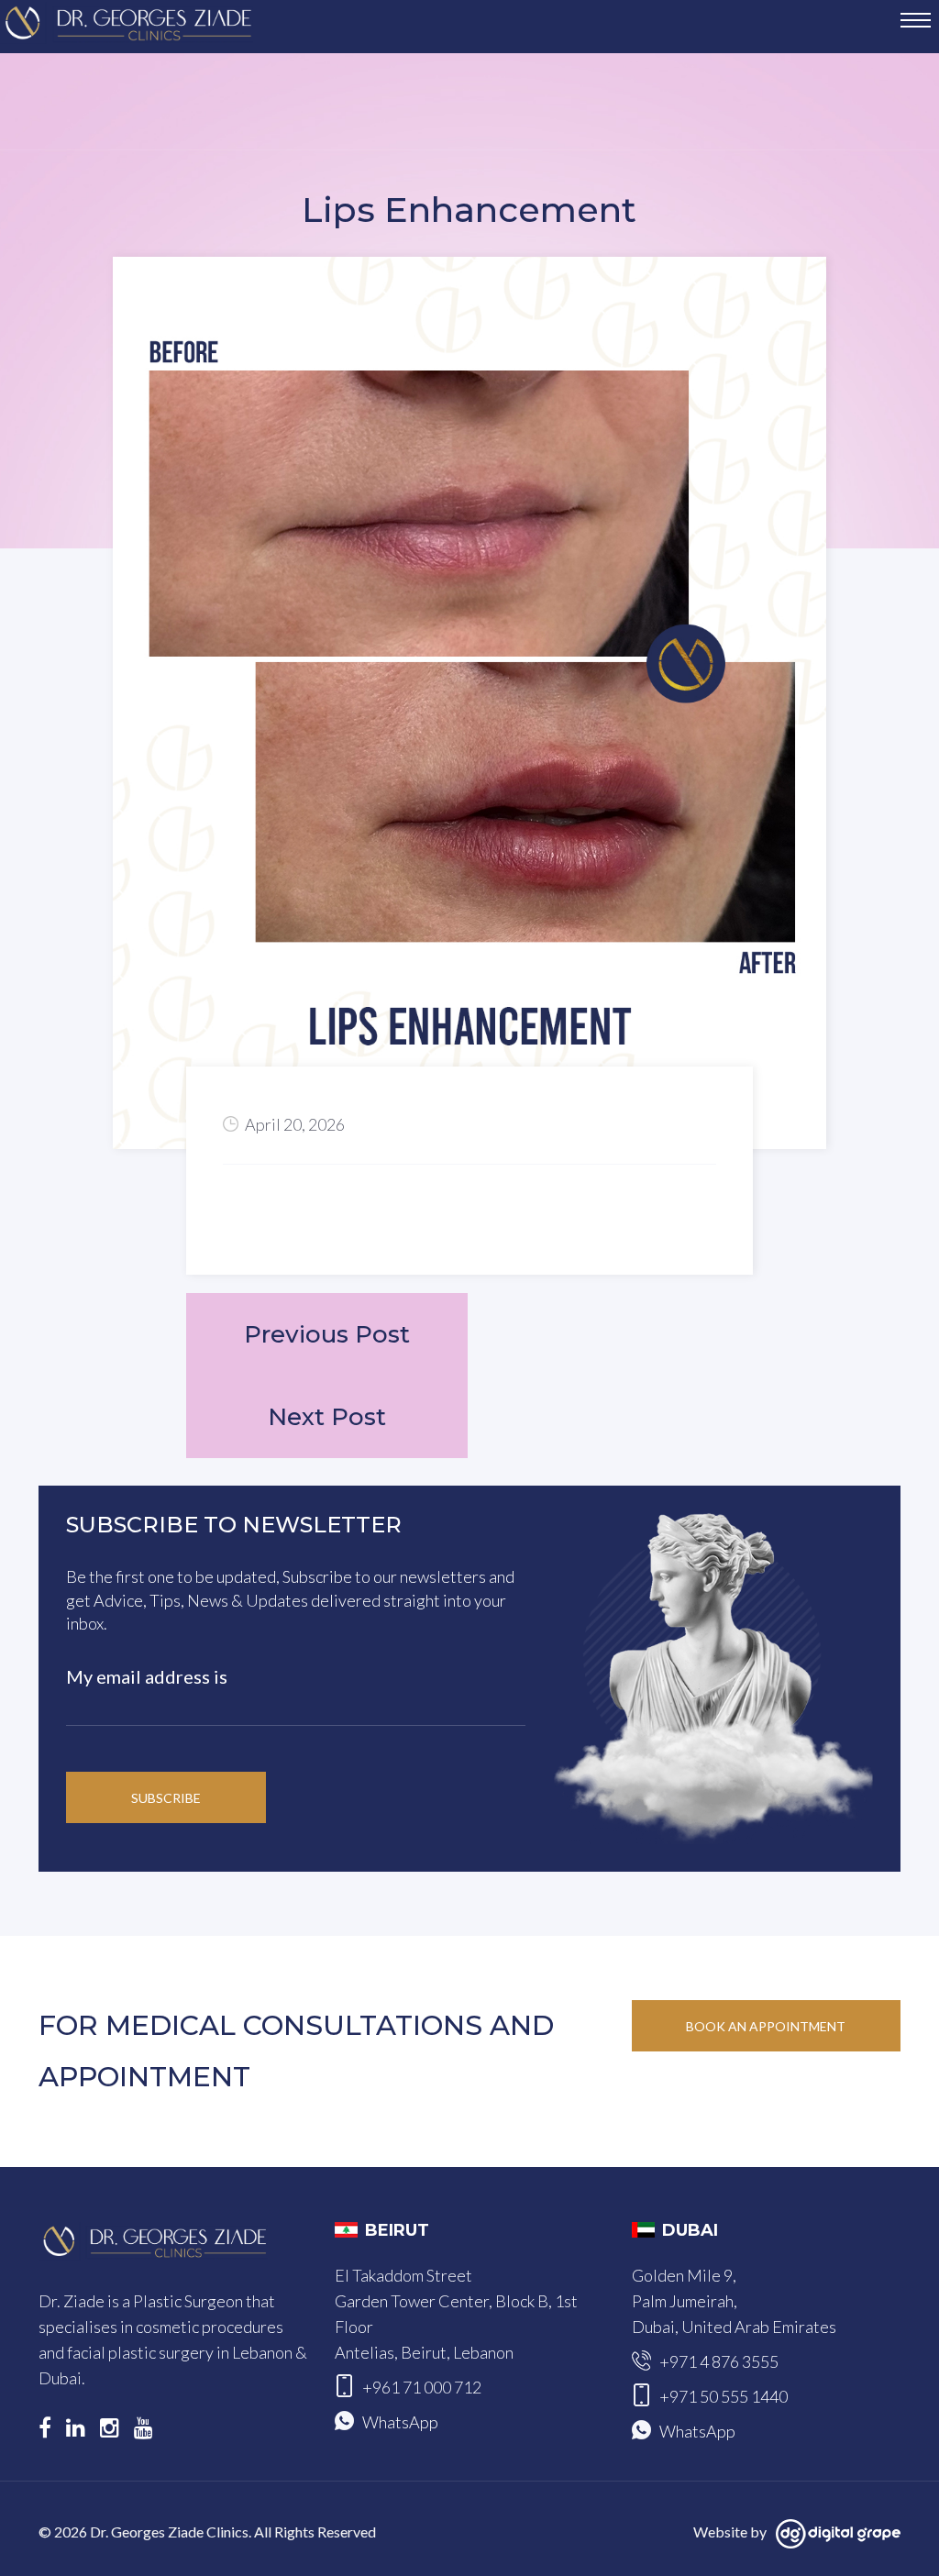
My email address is (147, 1676)
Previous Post (327, 1334)
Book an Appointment (766, 2026)
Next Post (327, 1417)
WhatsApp (400, 2422)
